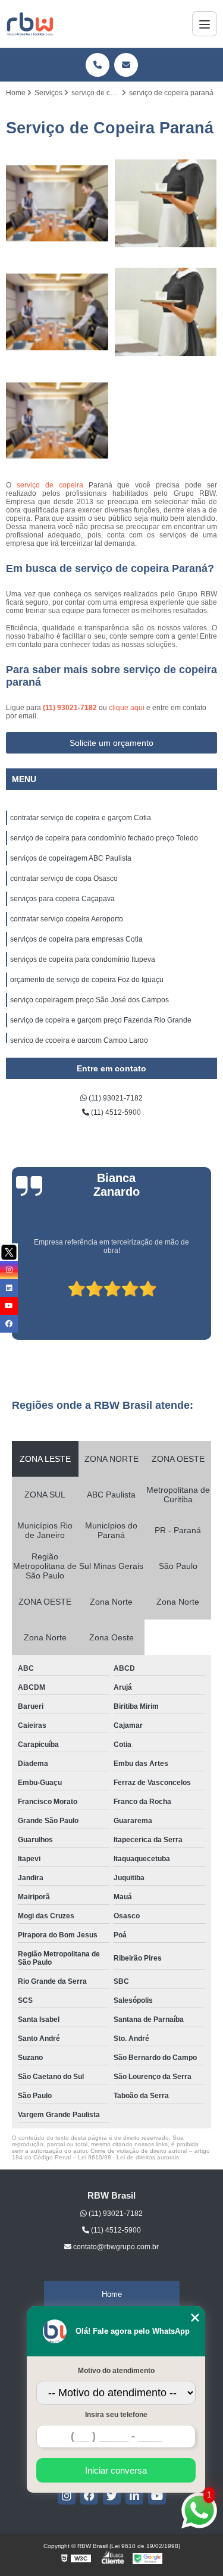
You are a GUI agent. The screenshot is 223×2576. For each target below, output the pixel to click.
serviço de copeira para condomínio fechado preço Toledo (104, 838)
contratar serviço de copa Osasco (64, 879)
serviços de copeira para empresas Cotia (76, 939)
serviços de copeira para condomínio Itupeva (83, 959)
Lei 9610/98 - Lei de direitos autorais (128, 2157)
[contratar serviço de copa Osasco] (166, 312)
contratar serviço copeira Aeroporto (67, 919)
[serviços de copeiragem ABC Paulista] (57, 312)
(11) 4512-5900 (115, 1112)
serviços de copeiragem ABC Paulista (71, 858)
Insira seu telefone (116, 2415)
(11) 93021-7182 (71, 708)
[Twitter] (112, 2496)
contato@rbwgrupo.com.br (115, 2247)
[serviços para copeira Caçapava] (57, 421)
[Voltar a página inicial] (30, 24)
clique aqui (127, 708)
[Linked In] (134, 2496)
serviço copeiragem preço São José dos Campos (89, 1000)
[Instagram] (67, 2496)
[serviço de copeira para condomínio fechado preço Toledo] (166, 204)
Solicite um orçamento (111, 743)
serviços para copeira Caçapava (62, 899)
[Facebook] (89, 2496)
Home (112, 2294)
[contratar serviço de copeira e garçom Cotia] (57, 204)
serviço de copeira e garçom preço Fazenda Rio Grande (101, 1020)
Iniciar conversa (116, 2470)
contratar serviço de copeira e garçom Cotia (81, 818)
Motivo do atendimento (116, 2371)
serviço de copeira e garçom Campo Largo (79, 1040)
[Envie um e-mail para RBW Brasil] (126, 65)
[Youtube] (157, 2496)
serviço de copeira (50, 485)
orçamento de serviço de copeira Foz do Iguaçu (87, 980)
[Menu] (205, 24)
